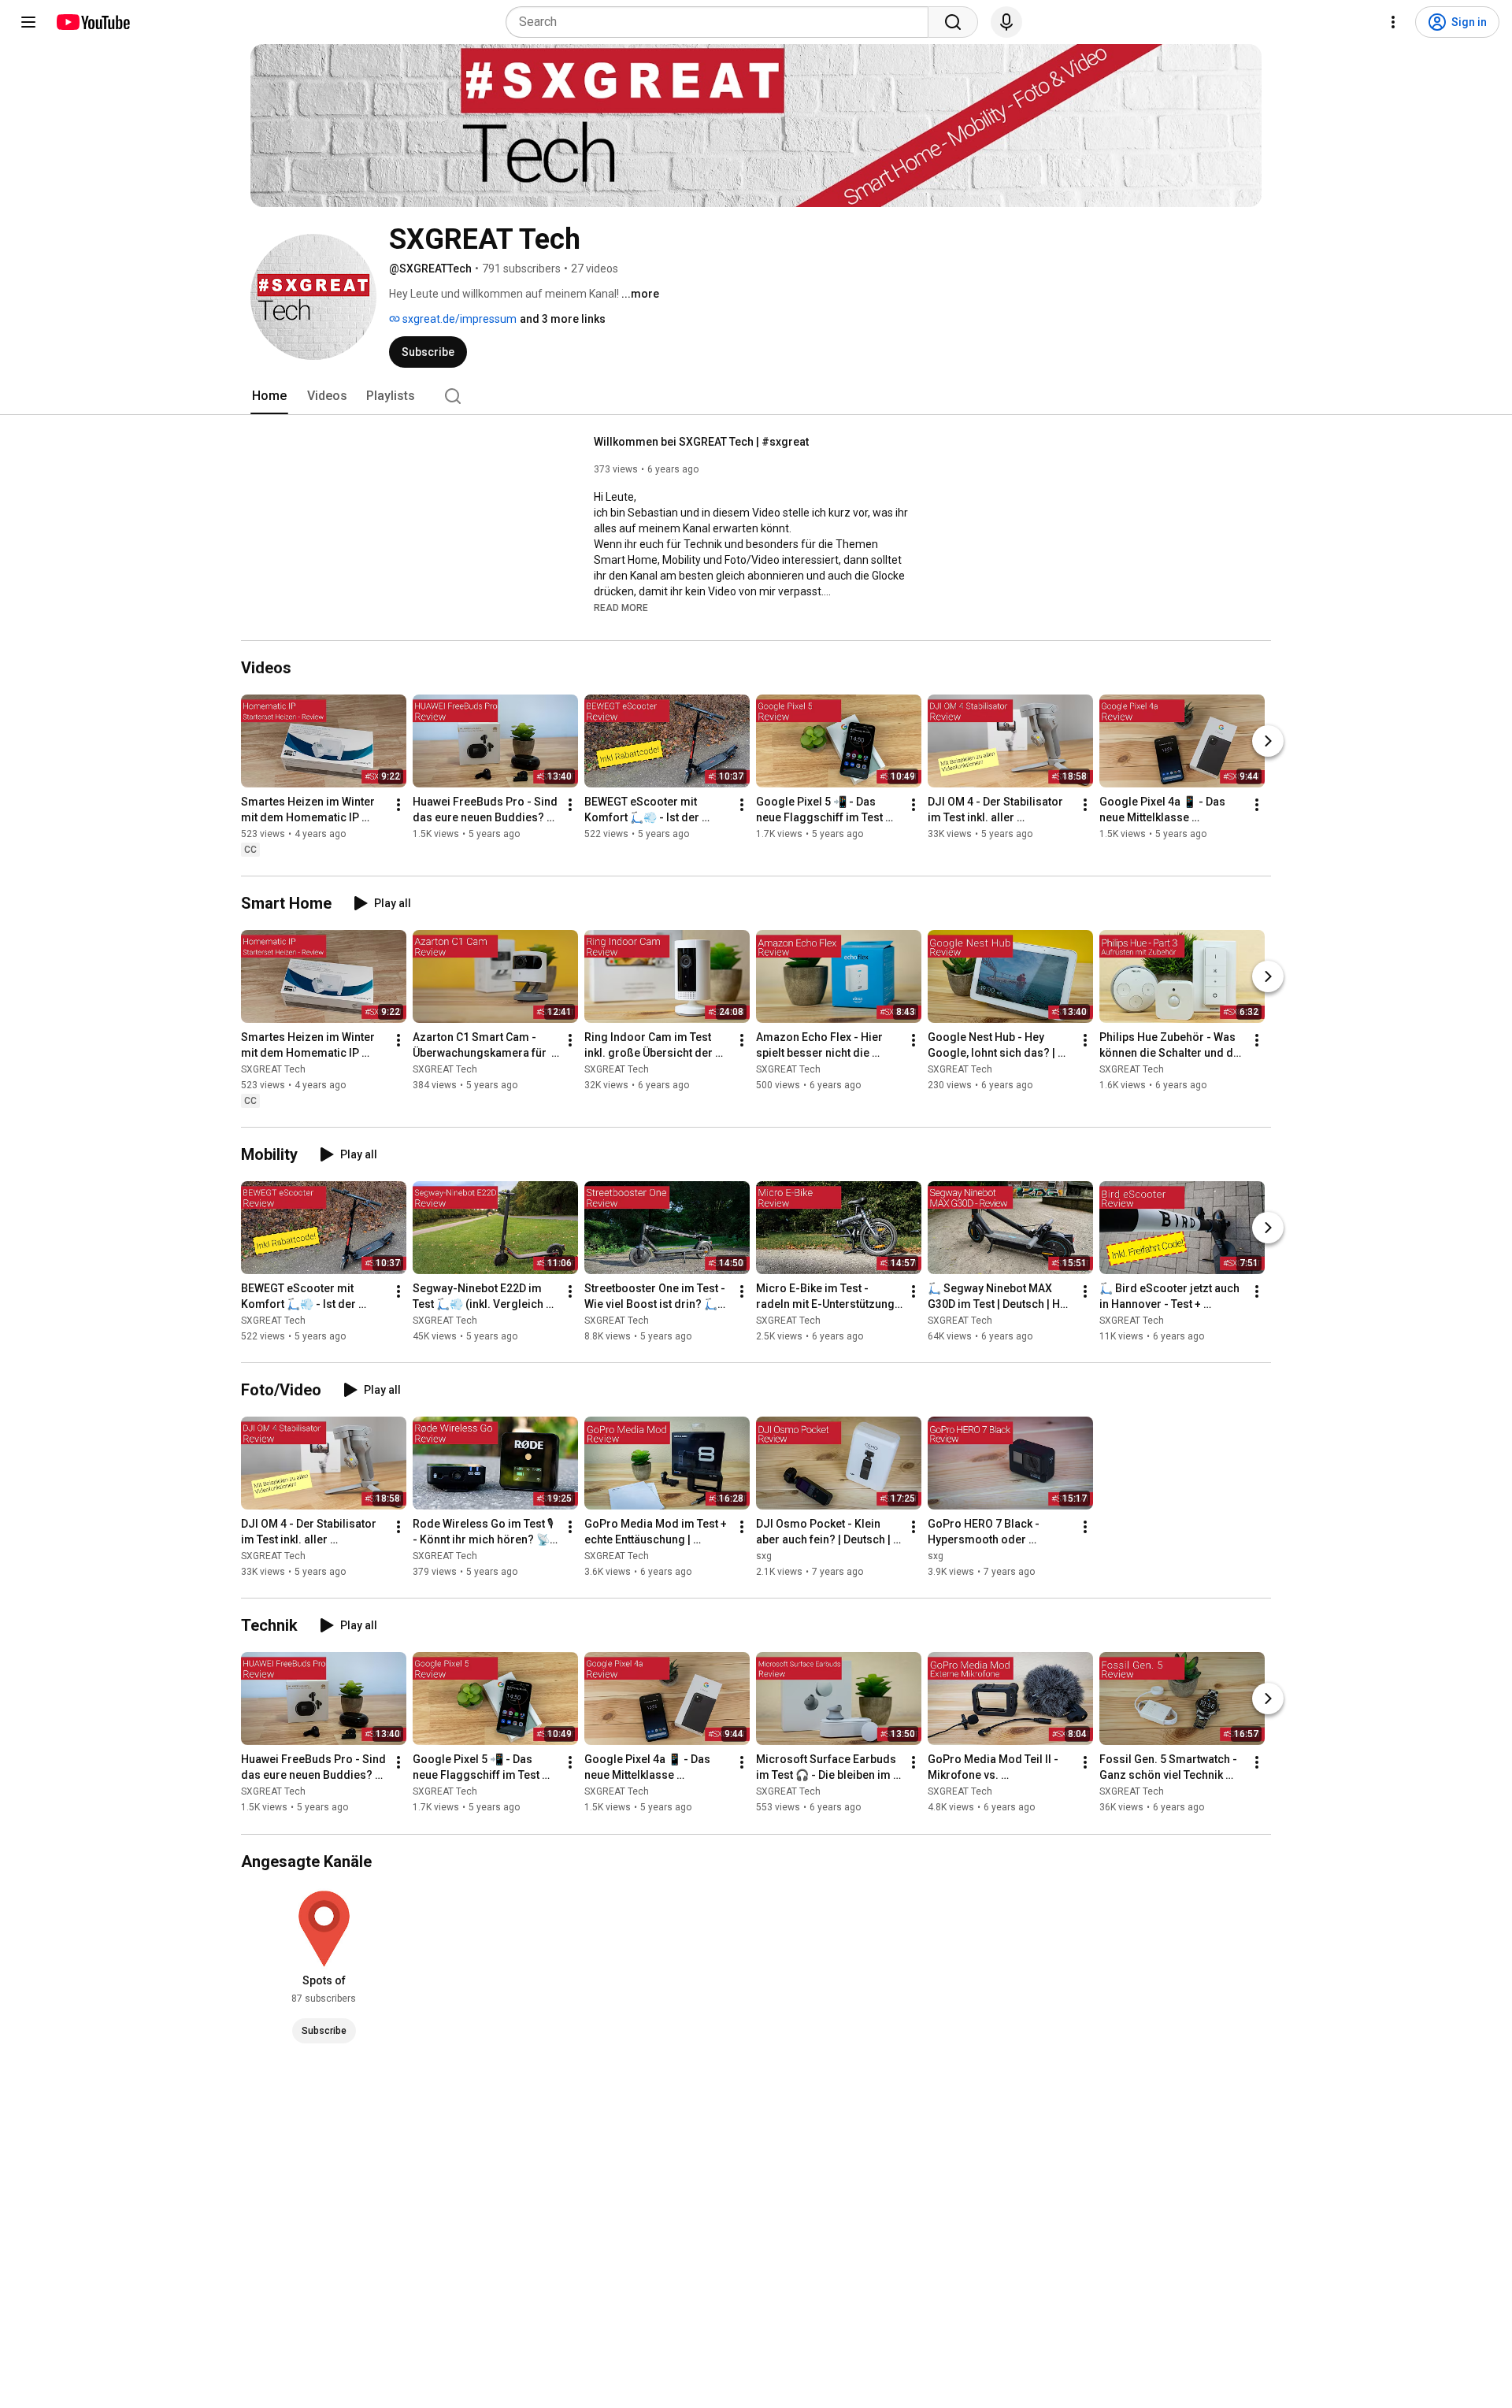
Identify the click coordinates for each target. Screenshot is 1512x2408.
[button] (621, 607)
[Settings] (1393, 22)
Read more (621, 608)
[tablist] (756, 396)
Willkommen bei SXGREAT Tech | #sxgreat (701, 442)
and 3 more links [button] (563, 319)
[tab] (269, 396)
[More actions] (398, 805)
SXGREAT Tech (273, 1069)
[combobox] (722, 22)
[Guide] (28, 22)
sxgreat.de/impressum (458, 319)
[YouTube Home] (93, 22)
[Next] (1268, 741)
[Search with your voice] (1006, 22)
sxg (764, 1556)
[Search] (953, 22)
